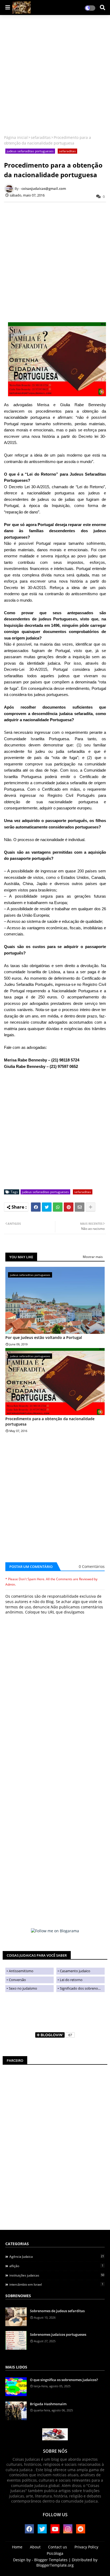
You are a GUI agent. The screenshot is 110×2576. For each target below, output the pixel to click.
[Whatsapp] (58, 1207)
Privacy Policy (86, 2547)
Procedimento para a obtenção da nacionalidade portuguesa (50, 1421)
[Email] (80, 1207)
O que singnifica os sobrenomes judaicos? (64, 2380)
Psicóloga (55, 2553)
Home (17, 2547)
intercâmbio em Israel (56, 2284)
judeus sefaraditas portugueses (30, 151)
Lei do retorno (71, 1980)
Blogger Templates (51, 2560)
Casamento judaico (75, 1971)
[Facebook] (36, 1207)
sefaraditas (41, 137)
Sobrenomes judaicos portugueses (58, 2334)
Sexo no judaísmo (23, 1988)
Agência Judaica (57, 2256)
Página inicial (16, 137)
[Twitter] (47, 1207)
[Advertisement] (55, 76)
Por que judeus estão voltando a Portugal (44, 1337)
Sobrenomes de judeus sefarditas (57, 2311)
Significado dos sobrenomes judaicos (82, 1988)
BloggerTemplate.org (55, 2565)
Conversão (17, 1980)
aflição (56, 2266)
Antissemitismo (21, 1971)
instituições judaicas (57, 2275)
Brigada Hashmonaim (48, 2404)
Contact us (58, 2547)
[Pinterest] (69, 1207)
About (35, 2547)
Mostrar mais (93, 1257)
